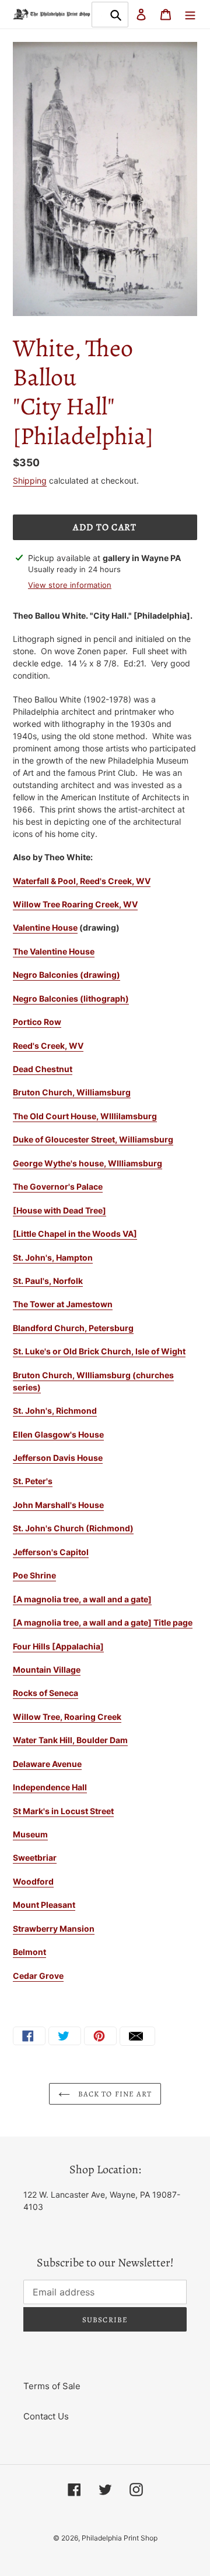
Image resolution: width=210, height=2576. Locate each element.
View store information (70, 585)
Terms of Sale (52, 2386)
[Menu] (190, 14)
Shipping (30, 480)
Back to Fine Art (114, 2094)
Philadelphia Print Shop (120, 2538)
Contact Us (46, 2416)
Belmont (29, 1952)
